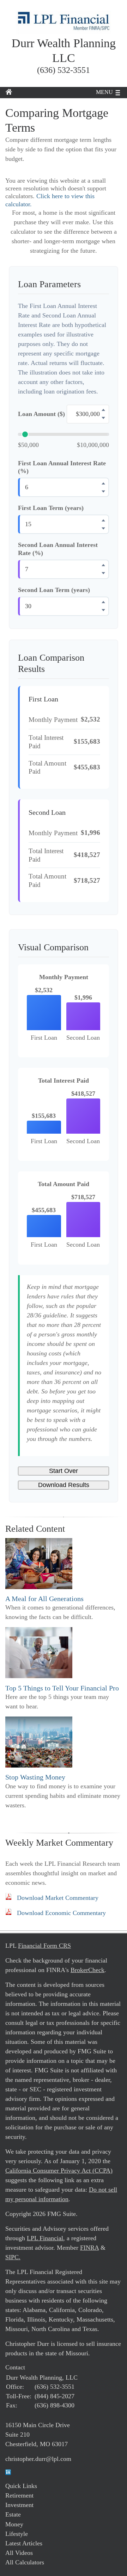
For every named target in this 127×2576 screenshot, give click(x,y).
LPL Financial (45, 2238)
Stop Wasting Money (35, 1777)
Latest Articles (24, 2543)
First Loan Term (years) (51, 508)
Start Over (64, 1471)
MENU (104, 92)
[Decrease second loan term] (103, 610)
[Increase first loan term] (103, 520)
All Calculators (25, 2562)
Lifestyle (17, 2534)
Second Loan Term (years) (54, 590)
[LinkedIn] (8, 2473)
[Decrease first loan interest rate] (103, 491)
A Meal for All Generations (44, 1599)
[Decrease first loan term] (103, 528)
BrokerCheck (87, 1970)
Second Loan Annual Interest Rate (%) (58, 549)
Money (14, 2524)
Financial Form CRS (44, 1946)
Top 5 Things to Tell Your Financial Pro (62, 1688)
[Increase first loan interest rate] (103, 483)
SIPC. (13, 2257)
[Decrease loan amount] (103, 418)
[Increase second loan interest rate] (103, 565)
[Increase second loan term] (103, 602)
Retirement (19, 2495)
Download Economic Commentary (61, 1913)
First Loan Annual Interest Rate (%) (62, 467)
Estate (13, 2514)
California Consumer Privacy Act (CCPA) (59, 2171)
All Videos (19, 2553)
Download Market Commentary (58, 1898)
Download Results (64, 1485)
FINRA (89, 2248)
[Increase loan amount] (103, 410)
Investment (19, 2505)
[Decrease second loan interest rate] (103, 573)
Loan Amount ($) (41, 414)
